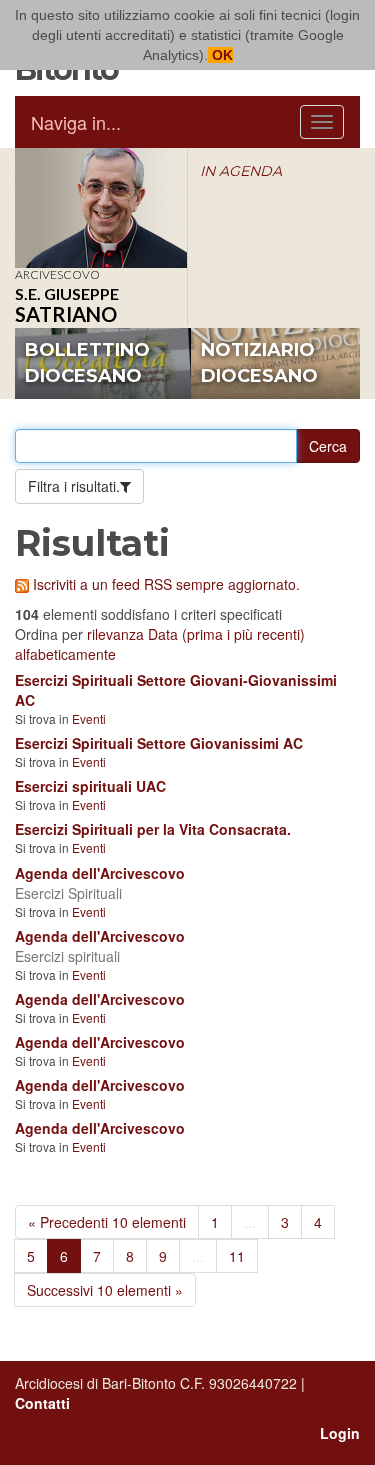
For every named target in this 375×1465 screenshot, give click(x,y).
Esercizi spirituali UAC (90, 786)
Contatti (42, 1403)
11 (237, 1256)
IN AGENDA (241, 171)
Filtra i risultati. (74, 486)
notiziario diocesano (259, 363)
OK (220, 55)
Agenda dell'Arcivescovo (100, 873)
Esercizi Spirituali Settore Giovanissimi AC (159, 743)
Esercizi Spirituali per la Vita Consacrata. (153, 829)
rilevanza (115, 634)
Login (340, 1433)
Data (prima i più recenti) (226, 634)
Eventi (89, 718)
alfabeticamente (65, 654)
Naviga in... (76, 122)
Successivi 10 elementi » (105, 1290)
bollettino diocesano (87, 363)
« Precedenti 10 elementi (107, 1222)
